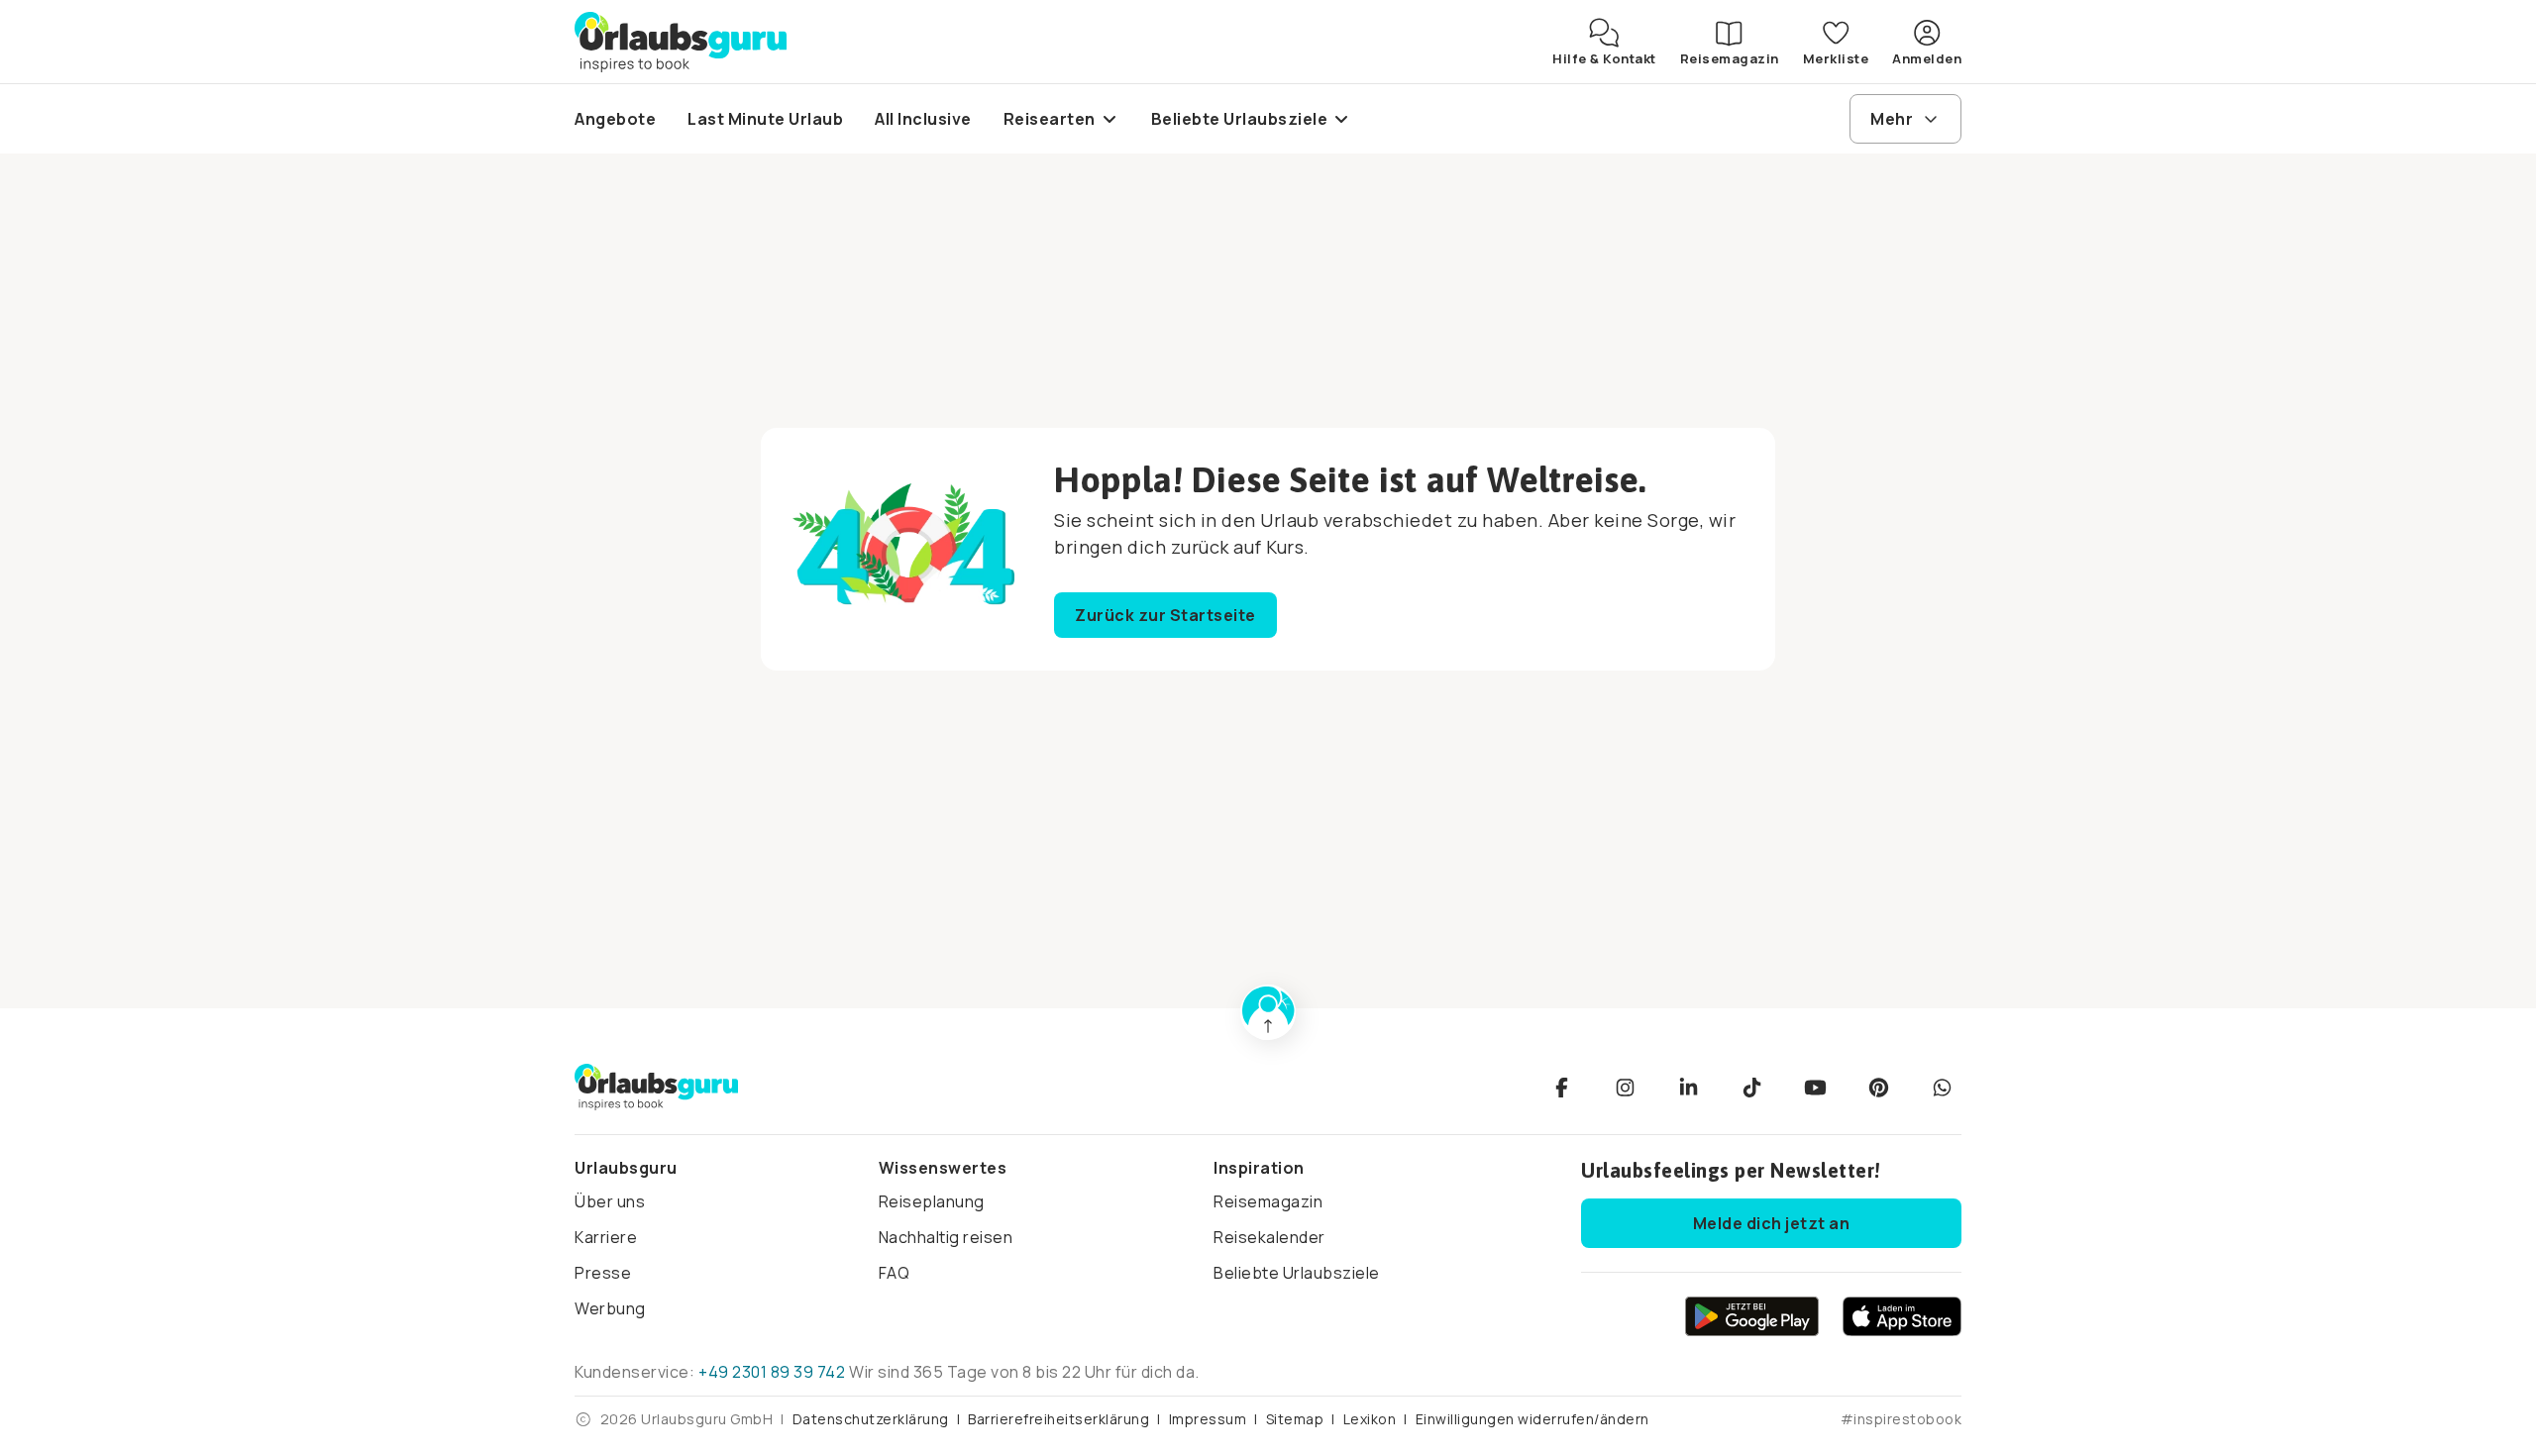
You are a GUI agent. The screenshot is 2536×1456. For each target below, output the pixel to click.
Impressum (1208, 1419)
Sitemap (1295, 1419)
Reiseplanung (932, 1201)
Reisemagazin (1268, 1201)
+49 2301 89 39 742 (772, 1372)
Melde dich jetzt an (1772, 1223)
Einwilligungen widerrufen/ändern (1532, 1419)
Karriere (606, 1237)
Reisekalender (1269, 1237)
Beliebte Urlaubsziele (1297, 1273)
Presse (603, 1273)
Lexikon (1370, 1419)
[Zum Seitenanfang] (1268, 1012)
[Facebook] (1561, 1088)
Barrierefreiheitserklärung (1058, 1419)
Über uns (610, 1201)
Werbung (610, 1308)
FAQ (895, 1273)
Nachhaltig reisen (946, 1237)
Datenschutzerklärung (871, 1419)
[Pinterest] (1878, 1088)
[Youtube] (1815, 1088)
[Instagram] (1625, 1088)
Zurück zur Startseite (1165, 615)
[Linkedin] (1688, 1088)
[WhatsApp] (1942, 1088)
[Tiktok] (1751, 1088)
